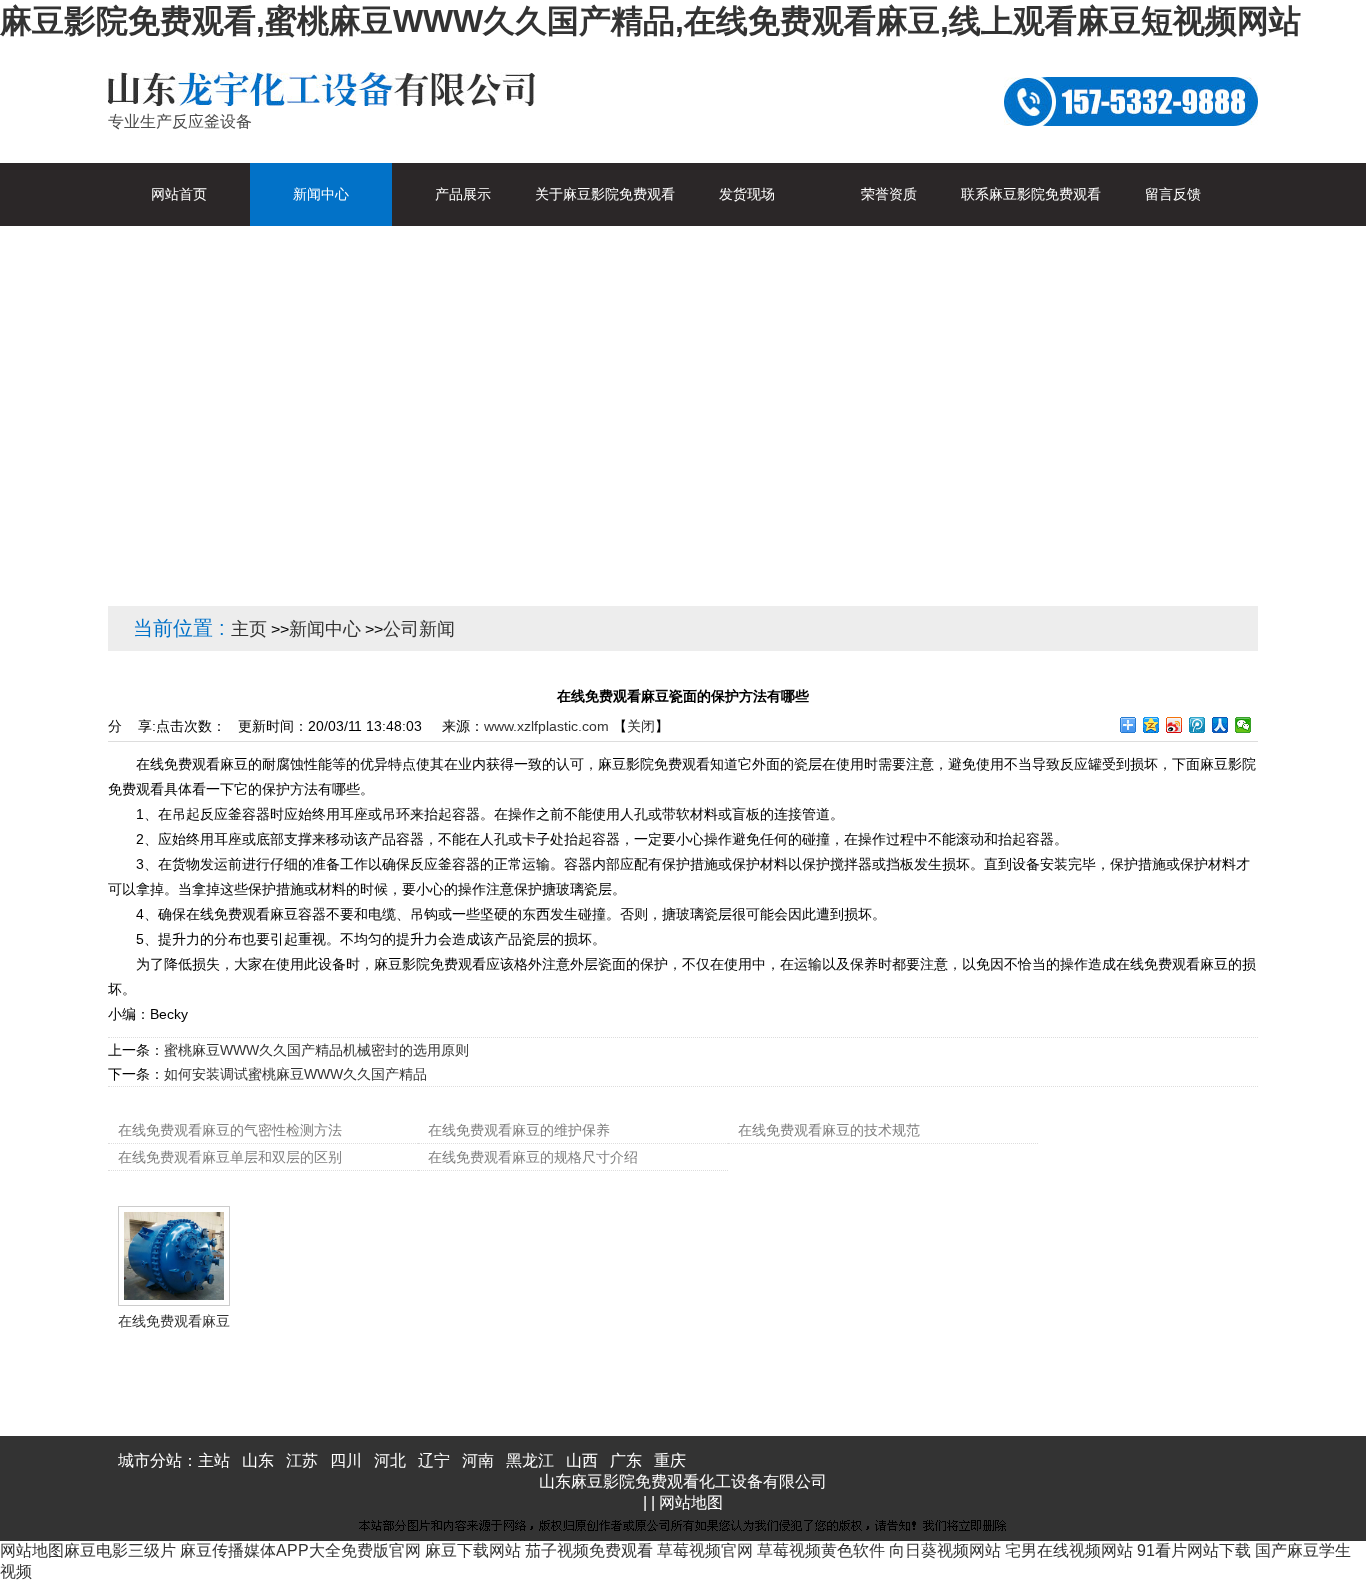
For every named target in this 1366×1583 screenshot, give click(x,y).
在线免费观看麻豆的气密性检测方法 (230, 1130)
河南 (478, 1460)
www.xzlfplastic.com (546, 726)
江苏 (302, 1460)
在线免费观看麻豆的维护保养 (519, 1130)
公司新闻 (419, 629)
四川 (346, 1460)
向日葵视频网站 (945, 1550)
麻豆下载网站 (473, 1550)
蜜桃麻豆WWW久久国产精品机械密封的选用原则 (316, 1050)
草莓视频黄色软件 (821, 1550)
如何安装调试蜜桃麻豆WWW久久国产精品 (295, 1074)
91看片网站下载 (1194, 1550)
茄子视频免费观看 (589, 1550)
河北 (390, 1460)
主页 (249, 629)
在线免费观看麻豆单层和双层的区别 (230, 1157)
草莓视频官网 (705, 1550)
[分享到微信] (1243, 725)
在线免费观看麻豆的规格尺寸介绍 (533, 1157)
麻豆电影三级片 (120, 1550)
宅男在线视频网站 (1069, 1550)
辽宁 (434, 1460)
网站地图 (691, 1502)
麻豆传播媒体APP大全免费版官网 (300, 1550)
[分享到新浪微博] (1174, 725)
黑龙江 (530, 1460)
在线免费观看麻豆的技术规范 (829, 1130)
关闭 (641, 726)
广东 (626, 1460)
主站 (214, 1460)
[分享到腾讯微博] (1197, 725)
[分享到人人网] (1220, 725)
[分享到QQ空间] (1151, 725)
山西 (582, 1460)
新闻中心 (325, 629)
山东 (258, 1460)
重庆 (670, 1460)
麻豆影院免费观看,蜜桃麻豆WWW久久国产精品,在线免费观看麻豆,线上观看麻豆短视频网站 (650, 21)
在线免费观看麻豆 (174, 1321)
